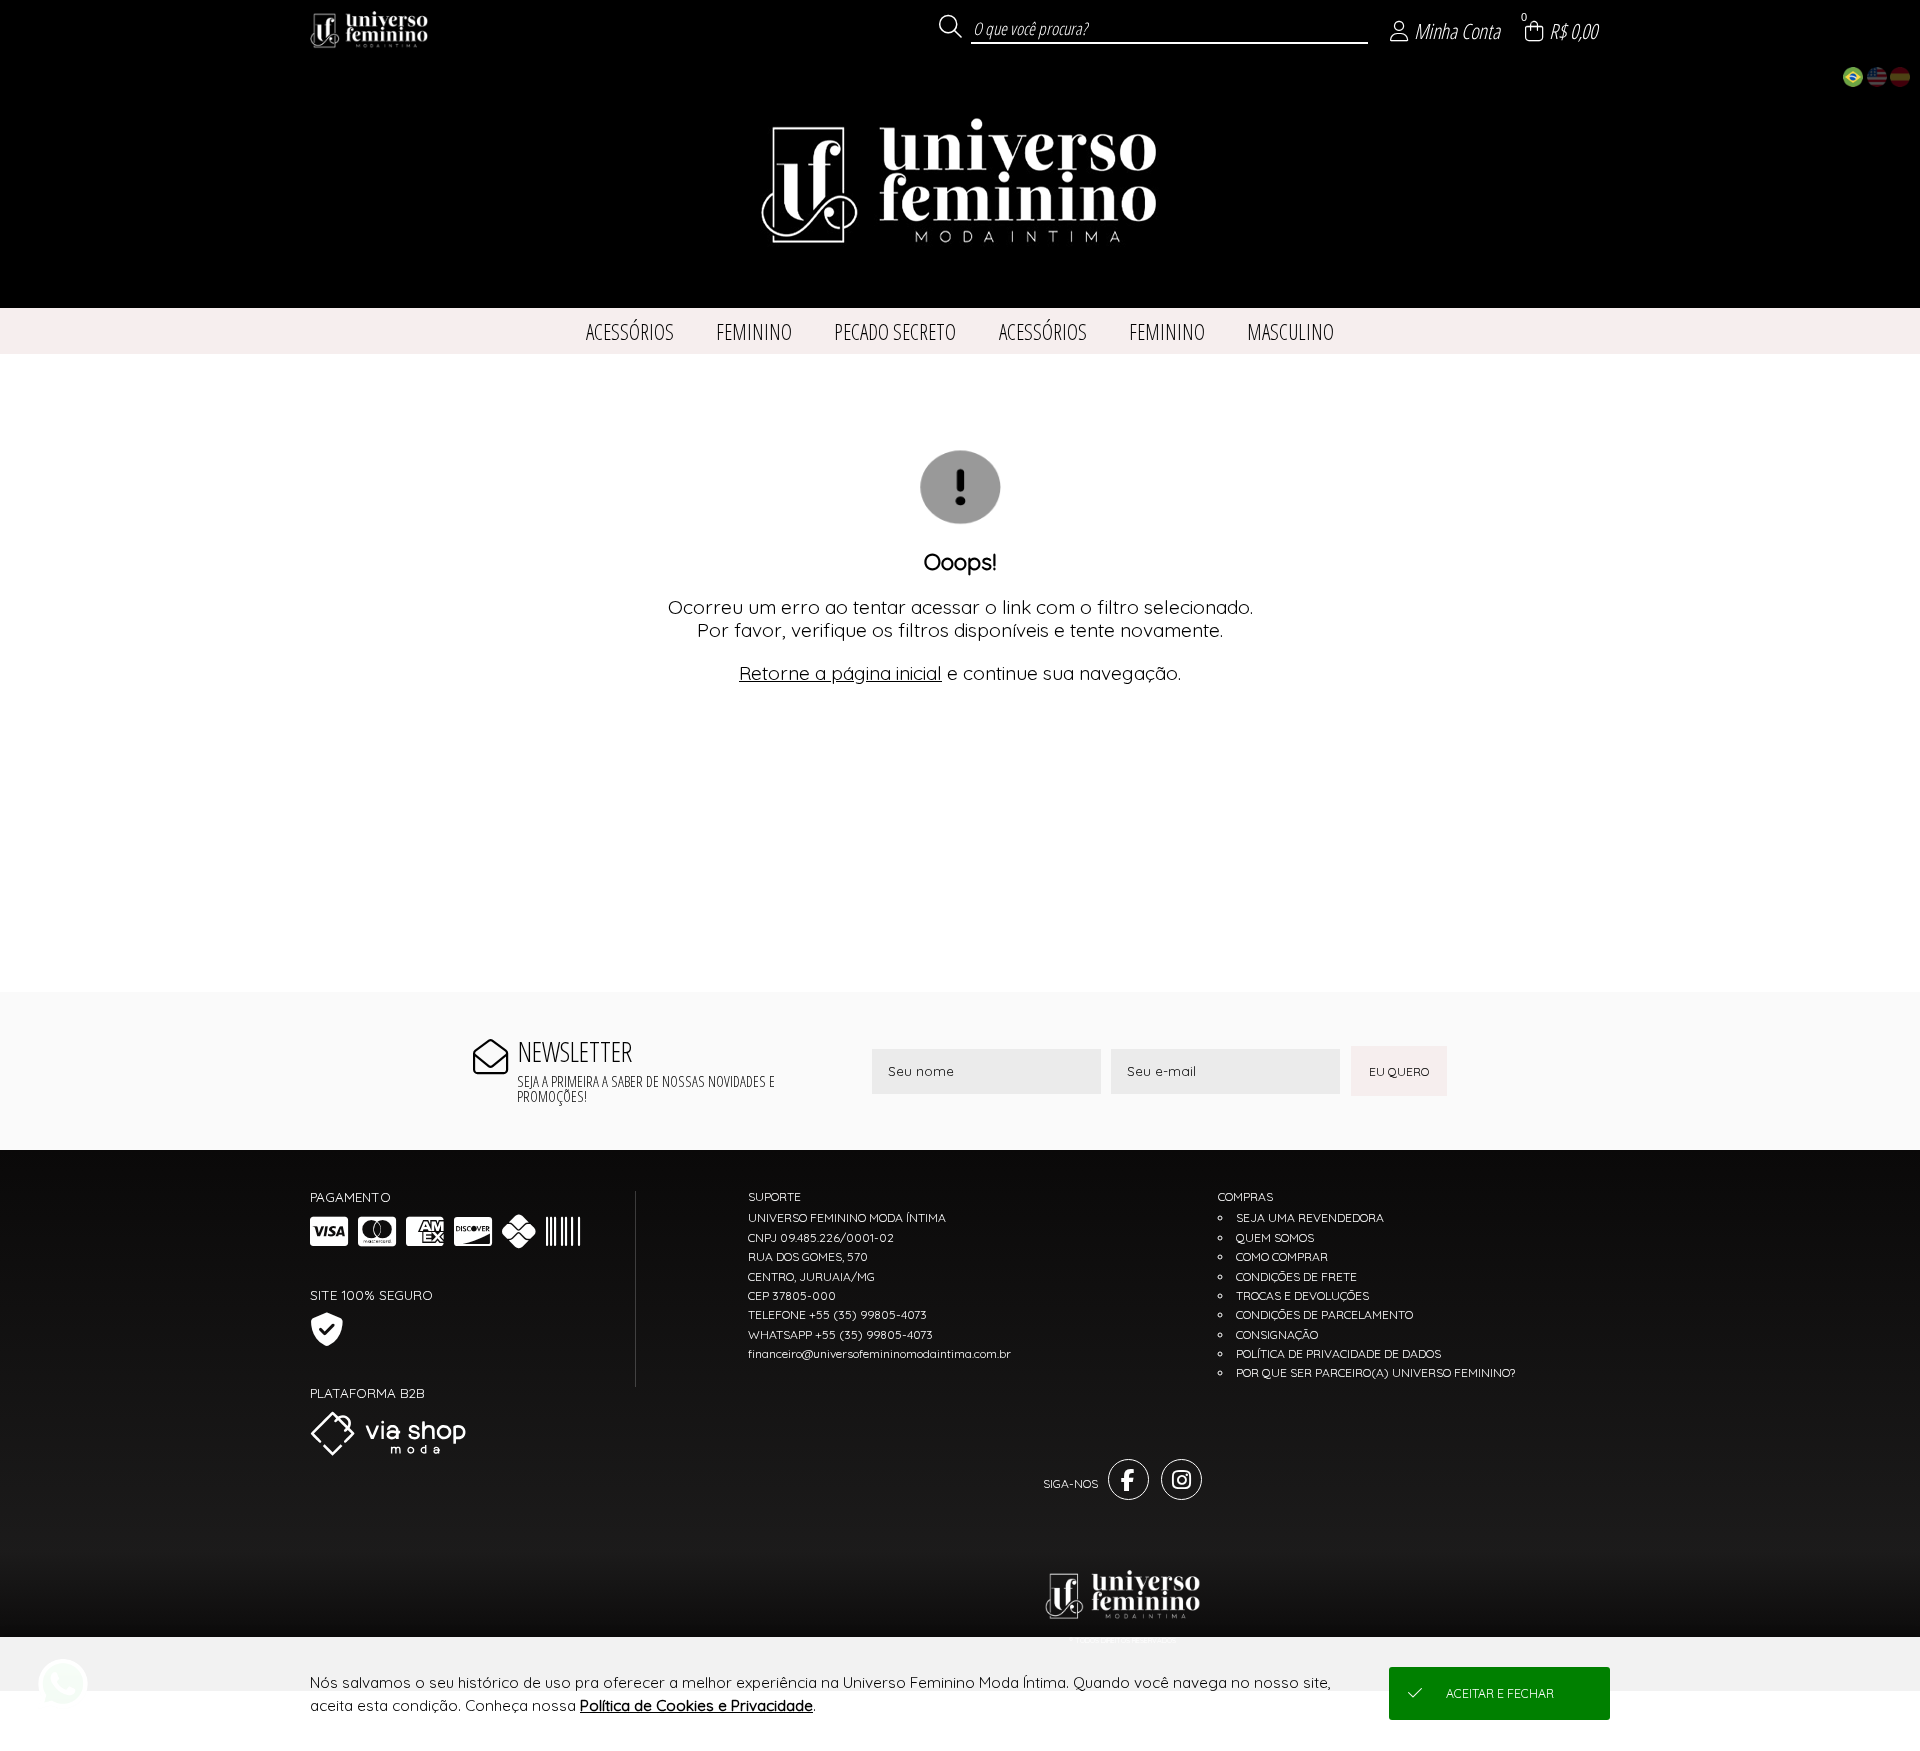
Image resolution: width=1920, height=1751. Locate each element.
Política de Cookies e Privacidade (696, 1705)
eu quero (1399, 1071)
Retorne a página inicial (840, 673)
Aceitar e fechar (1500, 1693)
